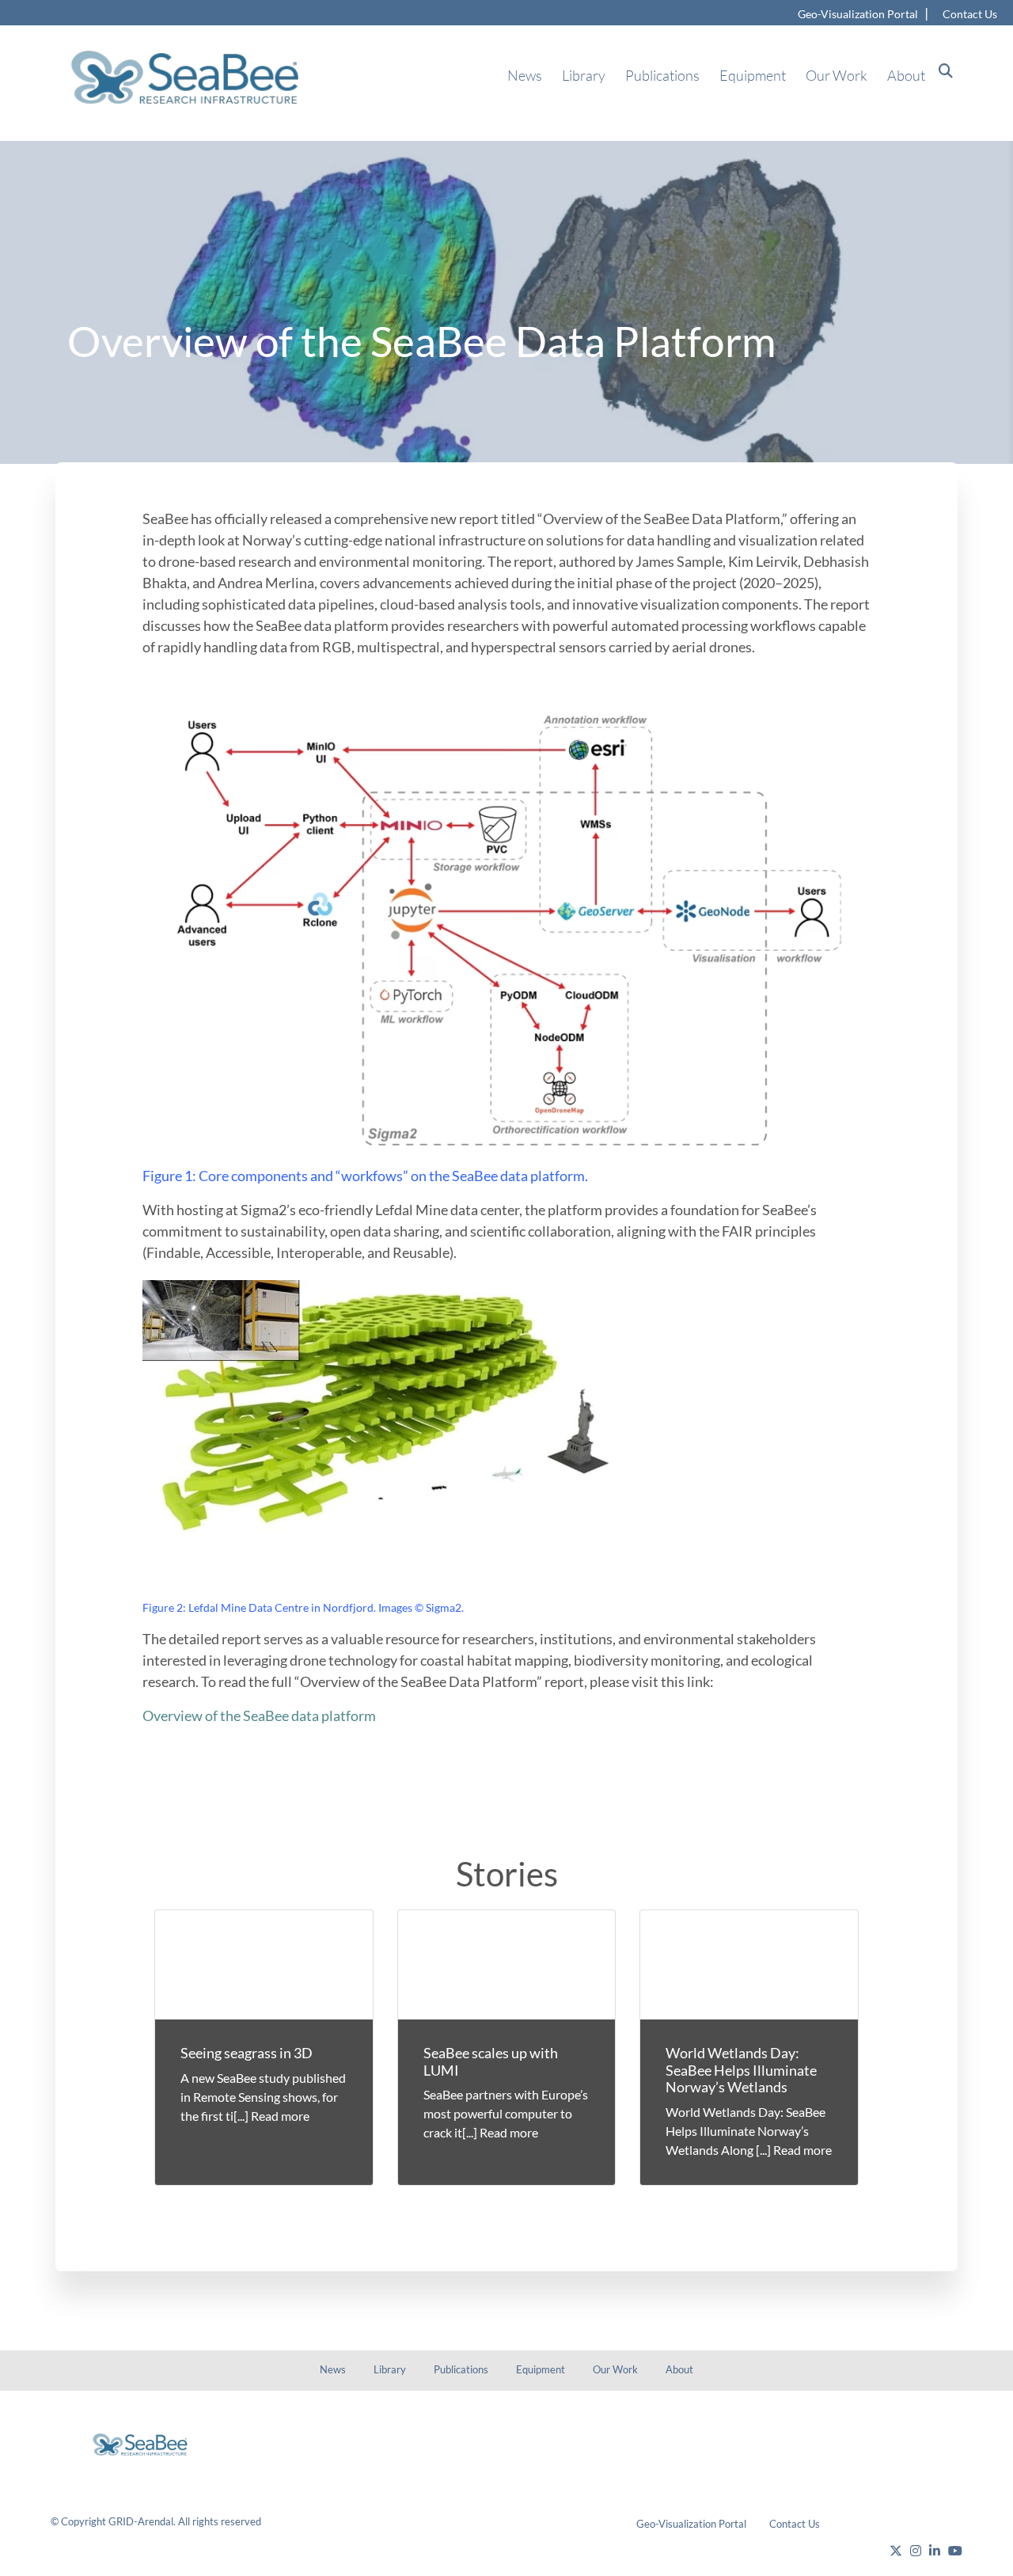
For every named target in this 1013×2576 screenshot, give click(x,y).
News (525, 75)
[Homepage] (158, 2445)
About (906, 75)
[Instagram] (916, 2551)
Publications (662, 75)
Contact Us (970, 14)
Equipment (753, 75)
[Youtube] (955, 2551)
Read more (280, 2116)
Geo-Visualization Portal (858, 14)
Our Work (837, 75)
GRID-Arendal (141, 2521)
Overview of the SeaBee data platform (259, 1715)
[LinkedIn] (935, 2551)
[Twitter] (896, 2551)
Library (584, 75)
